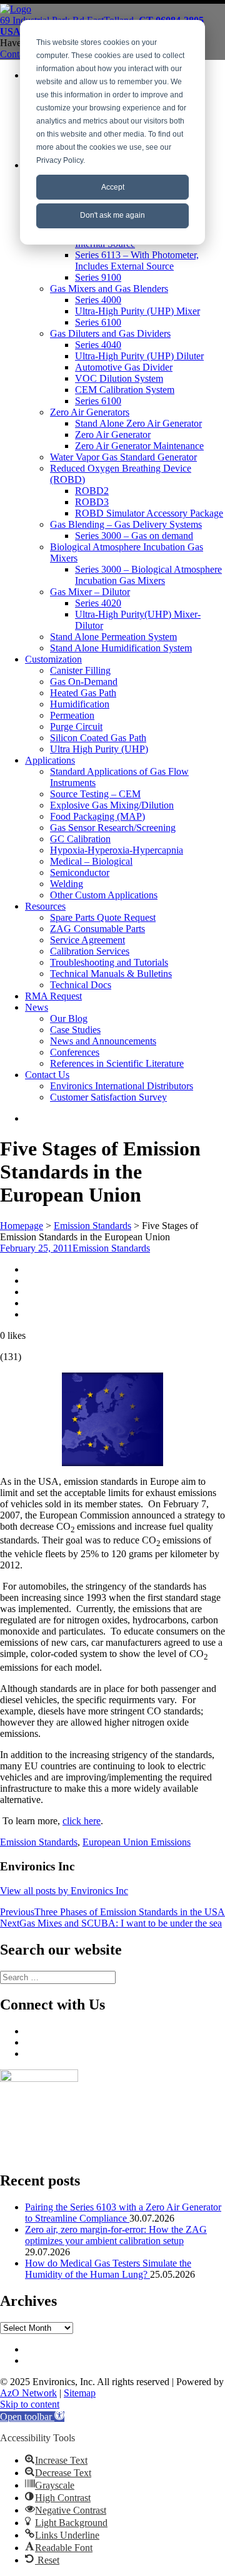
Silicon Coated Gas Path (98, 738)
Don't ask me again (112, 215)
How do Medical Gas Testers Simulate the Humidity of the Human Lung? (108, 2269)
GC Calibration (80, 839)
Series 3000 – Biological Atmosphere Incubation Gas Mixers (148, 575)
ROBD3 (92, 502)
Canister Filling (80, 670)
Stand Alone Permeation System (113, 637)
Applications (50, 760)
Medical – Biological (91, 861)
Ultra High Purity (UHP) (99, 749)
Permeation (72, 715)
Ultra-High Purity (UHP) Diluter (139, 356)
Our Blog (69, 1018)
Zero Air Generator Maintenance (139, 446)
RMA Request (53, 996)
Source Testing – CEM (95, 794)
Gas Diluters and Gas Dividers (110, 333)
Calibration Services (90, 951)
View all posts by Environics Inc (64, 1891)
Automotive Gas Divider (124, 367)
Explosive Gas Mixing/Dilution (112, 805)
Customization (53, 659)
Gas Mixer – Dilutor (90, 592)
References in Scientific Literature (117, 1063)
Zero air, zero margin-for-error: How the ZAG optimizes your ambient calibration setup (116, 2235)
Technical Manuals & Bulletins (111, 974)
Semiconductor (80, 872)
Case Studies (75, 1030)
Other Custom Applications (104, 895)
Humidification (80, 704)
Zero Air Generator (113, 435)
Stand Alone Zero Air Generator (138, 423)
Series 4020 (98, 603)
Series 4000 (98, 300)
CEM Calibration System (125, 390)
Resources (45, 906)
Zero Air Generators (90, 412)
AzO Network (28, 2393)
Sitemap (80, 2393)
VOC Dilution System (119, 378)
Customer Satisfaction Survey (108, 1097)
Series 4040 (98, 345)
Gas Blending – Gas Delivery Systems (126, 524)
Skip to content (30, 2404)
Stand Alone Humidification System (121, 648)
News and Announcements (103, 1041)
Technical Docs (81, 985)
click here (82, 1821)
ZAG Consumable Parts (97, 929)
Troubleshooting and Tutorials (109, 962)
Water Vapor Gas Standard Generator (123, 457)
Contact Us (47, 1075)
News (37, 1007)
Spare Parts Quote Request (103, 917)
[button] (32, 2417)
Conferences (75, 1052)
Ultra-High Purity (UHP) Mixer (137, 311)
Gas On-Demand (84, 682)
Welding (67, 884)
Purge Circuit (76, 727)
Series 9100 (98, 277)
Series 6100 (98, 322)
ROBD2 (92, 491)
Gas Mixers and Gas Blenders (109, 289)
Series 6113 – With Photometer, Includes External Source (137, 260)
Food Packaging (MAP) (97, 816)
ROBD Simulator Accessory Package (149, 513)
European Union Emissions (137, 1842)
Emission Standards (92, 1226)
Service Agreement (87, 940)
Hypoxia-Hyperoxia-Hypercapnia (117, 850)
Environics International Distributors (122, 1086)
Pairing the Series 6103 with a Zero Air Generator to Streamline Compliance (123, 2213)
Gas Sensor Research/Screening (113, 828)
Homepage (22, 1226)
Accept (113, 187)
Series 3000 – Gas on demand (134, 536)
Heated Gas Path (83, 693)
